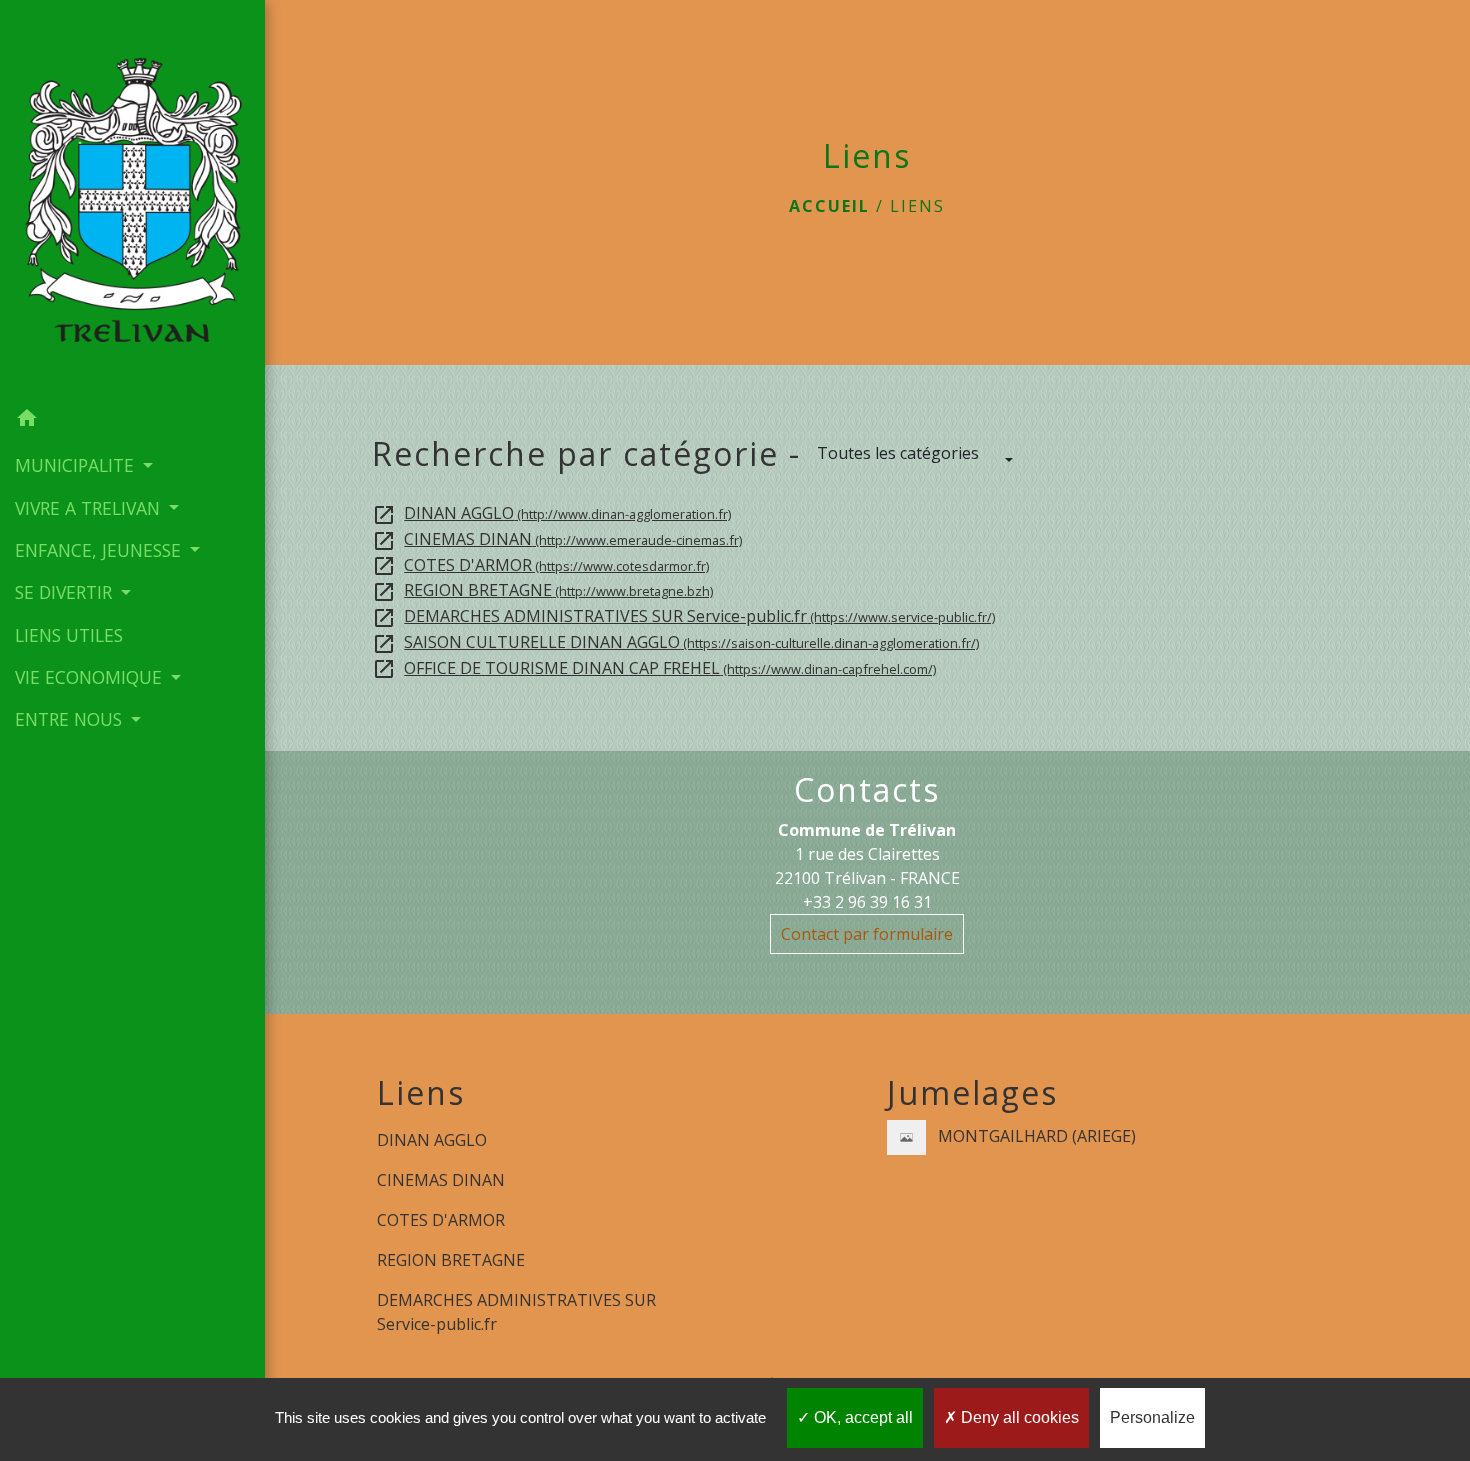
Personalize (1152, 1417)
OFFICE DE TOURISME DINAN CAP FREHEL (654, 668)
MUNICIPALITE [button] (77, 465)
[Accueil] (132, 198)
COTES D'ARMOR (540, 565)
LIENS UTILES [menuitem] (69, 635)
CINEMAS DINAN (557, 539)
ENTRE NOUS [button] (71, 719)
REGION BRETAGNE (542, 590)
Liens (917, 206)
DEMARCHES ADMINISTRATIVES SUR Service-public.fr (683, 616)
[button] (132, 421)
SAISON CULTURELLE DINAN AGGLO (675, 642)
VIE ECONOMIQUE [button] (91, 677)
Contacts (867, 790)
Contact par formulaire (867, 934)
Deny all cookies (1018, 1417)
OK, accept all (861, 1417)
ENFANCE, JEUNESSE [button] (100, 550)
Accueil (829, 206)
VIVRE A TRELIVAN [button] (90, 508)
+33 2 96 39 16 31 (867, 902)
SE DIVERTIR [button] (66, 592)
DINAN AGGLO (551, 513)
